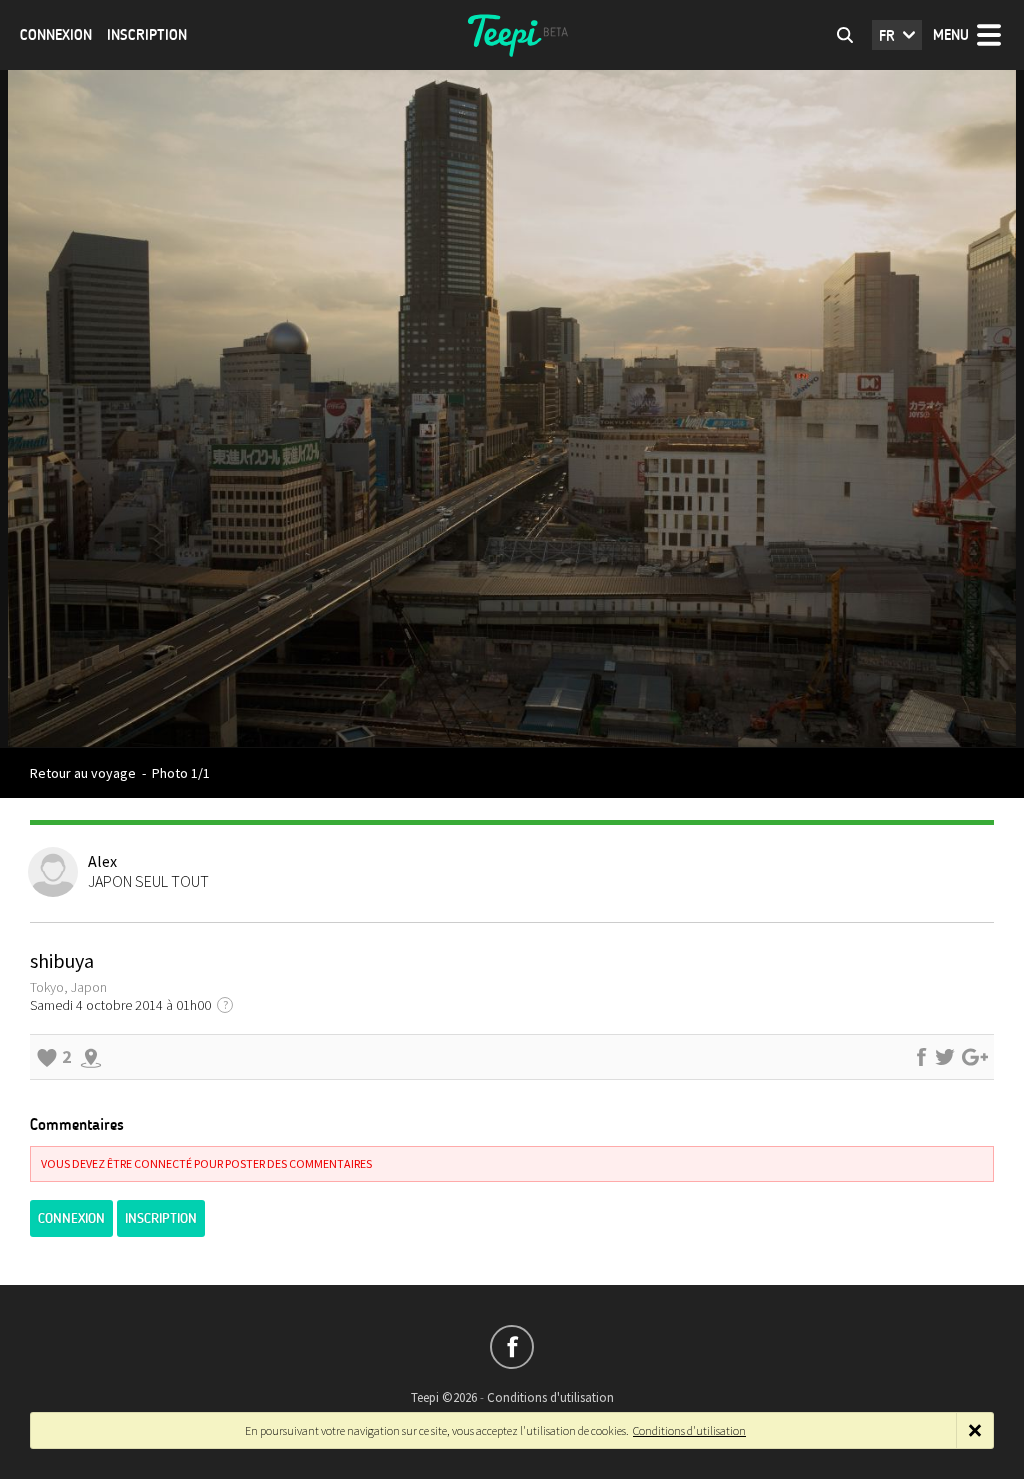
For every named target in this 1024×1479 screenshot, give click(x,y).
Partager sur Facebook (921, 1057)
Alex (102, 861)
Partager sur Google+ (975, 1057)
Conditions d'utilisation (550, 1397)
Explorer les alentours (91, 1057)
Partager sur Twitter (945, 1057)
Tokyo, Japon (68, 987)
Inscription (147, 35)
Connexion (56, 35)
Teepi (512, 35)
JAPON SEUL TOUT (148, 881)
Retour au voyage (83, 773)
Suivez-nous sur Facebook (512, 1347)
